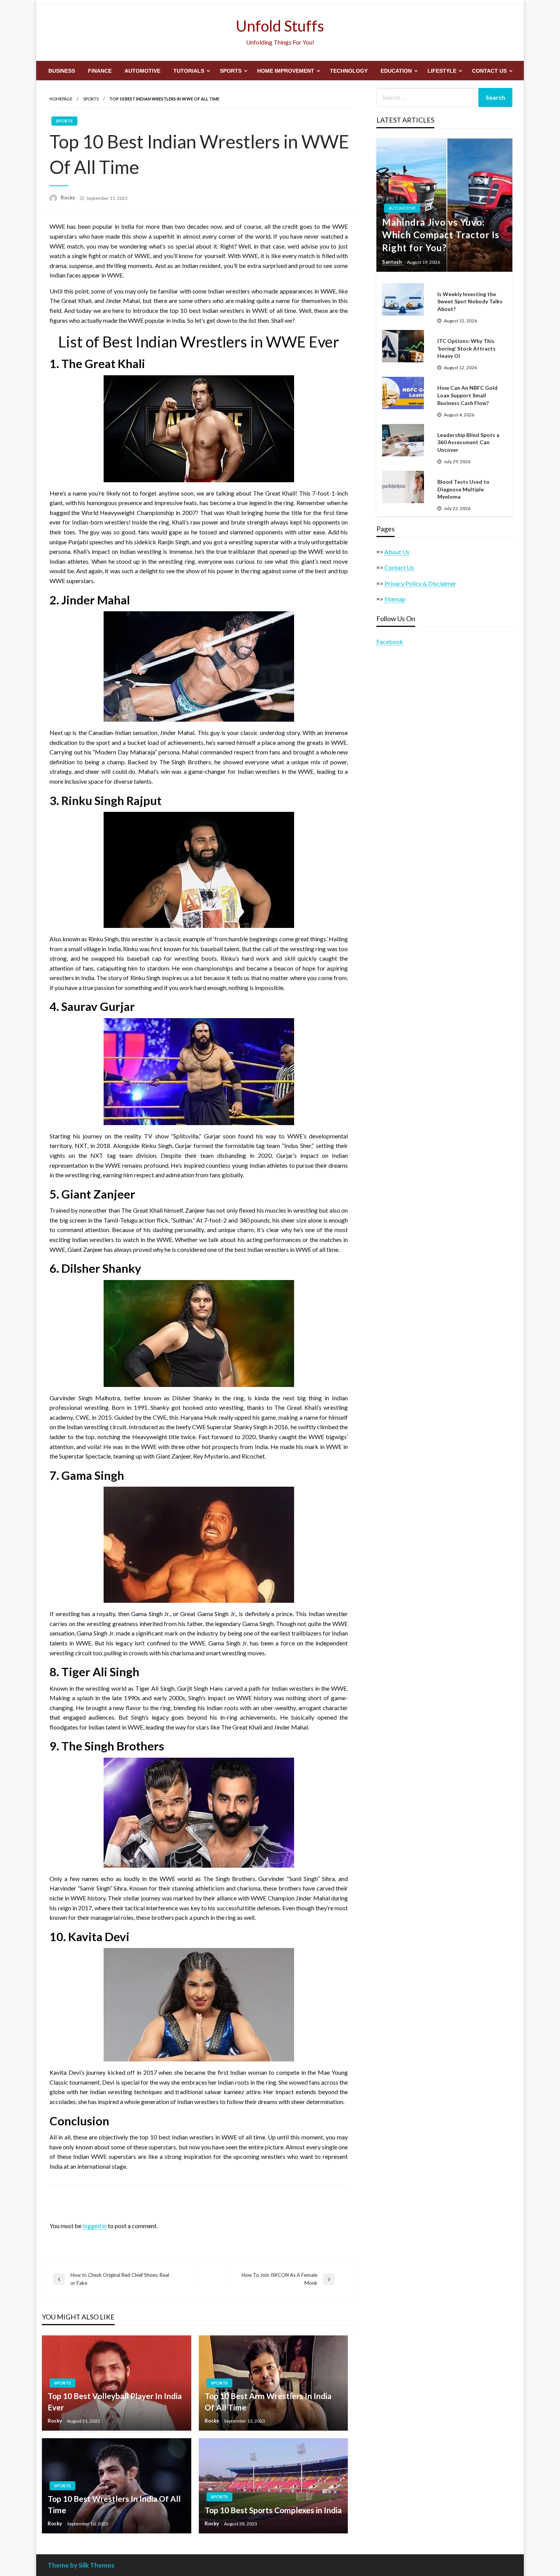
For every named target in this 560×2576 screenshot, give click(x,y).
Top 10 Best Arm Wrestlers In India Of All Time (268, 2401)
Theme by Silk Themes (81, 2565)
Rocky (68, 198)
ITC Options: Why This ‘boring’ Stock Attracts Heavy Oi (466, 348)
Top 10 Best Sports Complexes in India (273, 2510)
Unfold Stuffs (280, 26)
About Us (397, 552)
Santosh (393, 262)
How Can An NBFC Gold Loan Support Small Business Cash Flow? (467, 395)
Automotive (142, 71)
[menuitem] (62, 71)
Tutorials (189, 71)
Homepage (61, 99)
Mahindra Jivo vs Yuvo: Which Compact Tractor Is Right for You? (441, 235)
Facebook (390, 642)
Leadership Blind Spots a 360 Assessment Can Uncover (468, 442)
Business (62, 71)
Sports (231, 71)
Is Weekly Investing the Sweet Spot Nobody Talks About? (470, 301)
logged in (95, 2226)
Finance (100, 71)
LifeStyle (442, 71)
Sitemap (395, 599)
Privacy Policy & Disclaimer (420, 583)
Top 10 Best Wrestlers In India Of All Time (114, 2504)
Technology (349, 71)
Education (396, 71)
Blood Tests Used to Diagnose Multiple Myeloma (463, 489)
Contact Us (489, 71)
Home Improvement (286, 71)
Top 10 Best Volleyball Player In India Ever (115, 2401)
